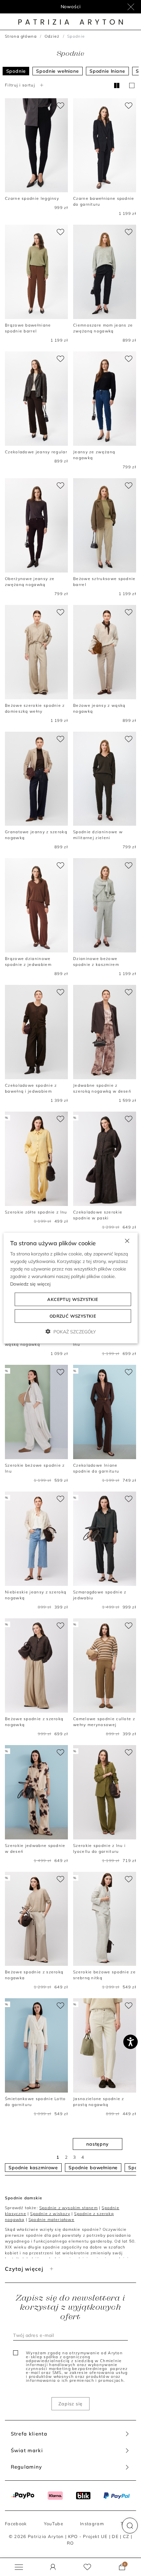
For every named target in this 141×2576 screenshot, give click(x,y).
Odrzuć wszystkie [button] (73, 1316)
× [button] (127, 1240)
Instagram (92, 2524)
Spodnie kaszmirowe (33, 2168)
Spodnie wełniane (57, 71)
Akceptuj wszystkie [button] (73, 1299)
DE (115, 2536)
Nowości (71, 7)
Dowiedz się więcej (30, 1284)
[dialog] (71, 1288)
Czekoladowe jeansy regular (36, 452)
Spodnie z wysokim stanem (69, 2208)
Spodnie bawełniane (93, 2168)
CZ (126, 2536)
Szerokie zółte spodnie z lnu (36, 1212)
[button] (130, 2526)
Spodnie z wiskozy (50, 2214)
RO (70, 2543)
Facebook (16, 2524)
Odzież (52, 36)
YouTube (54, 2524)
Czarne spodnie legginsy (32, 198)
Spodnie (16, 71)
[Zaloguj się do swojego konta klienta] (53, 2567)
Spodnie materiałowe (51, 2219)
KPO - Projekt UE (88, 2536)
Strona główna (21, 36)
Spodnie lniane (107, 71)
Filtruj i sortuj (20, 85)
